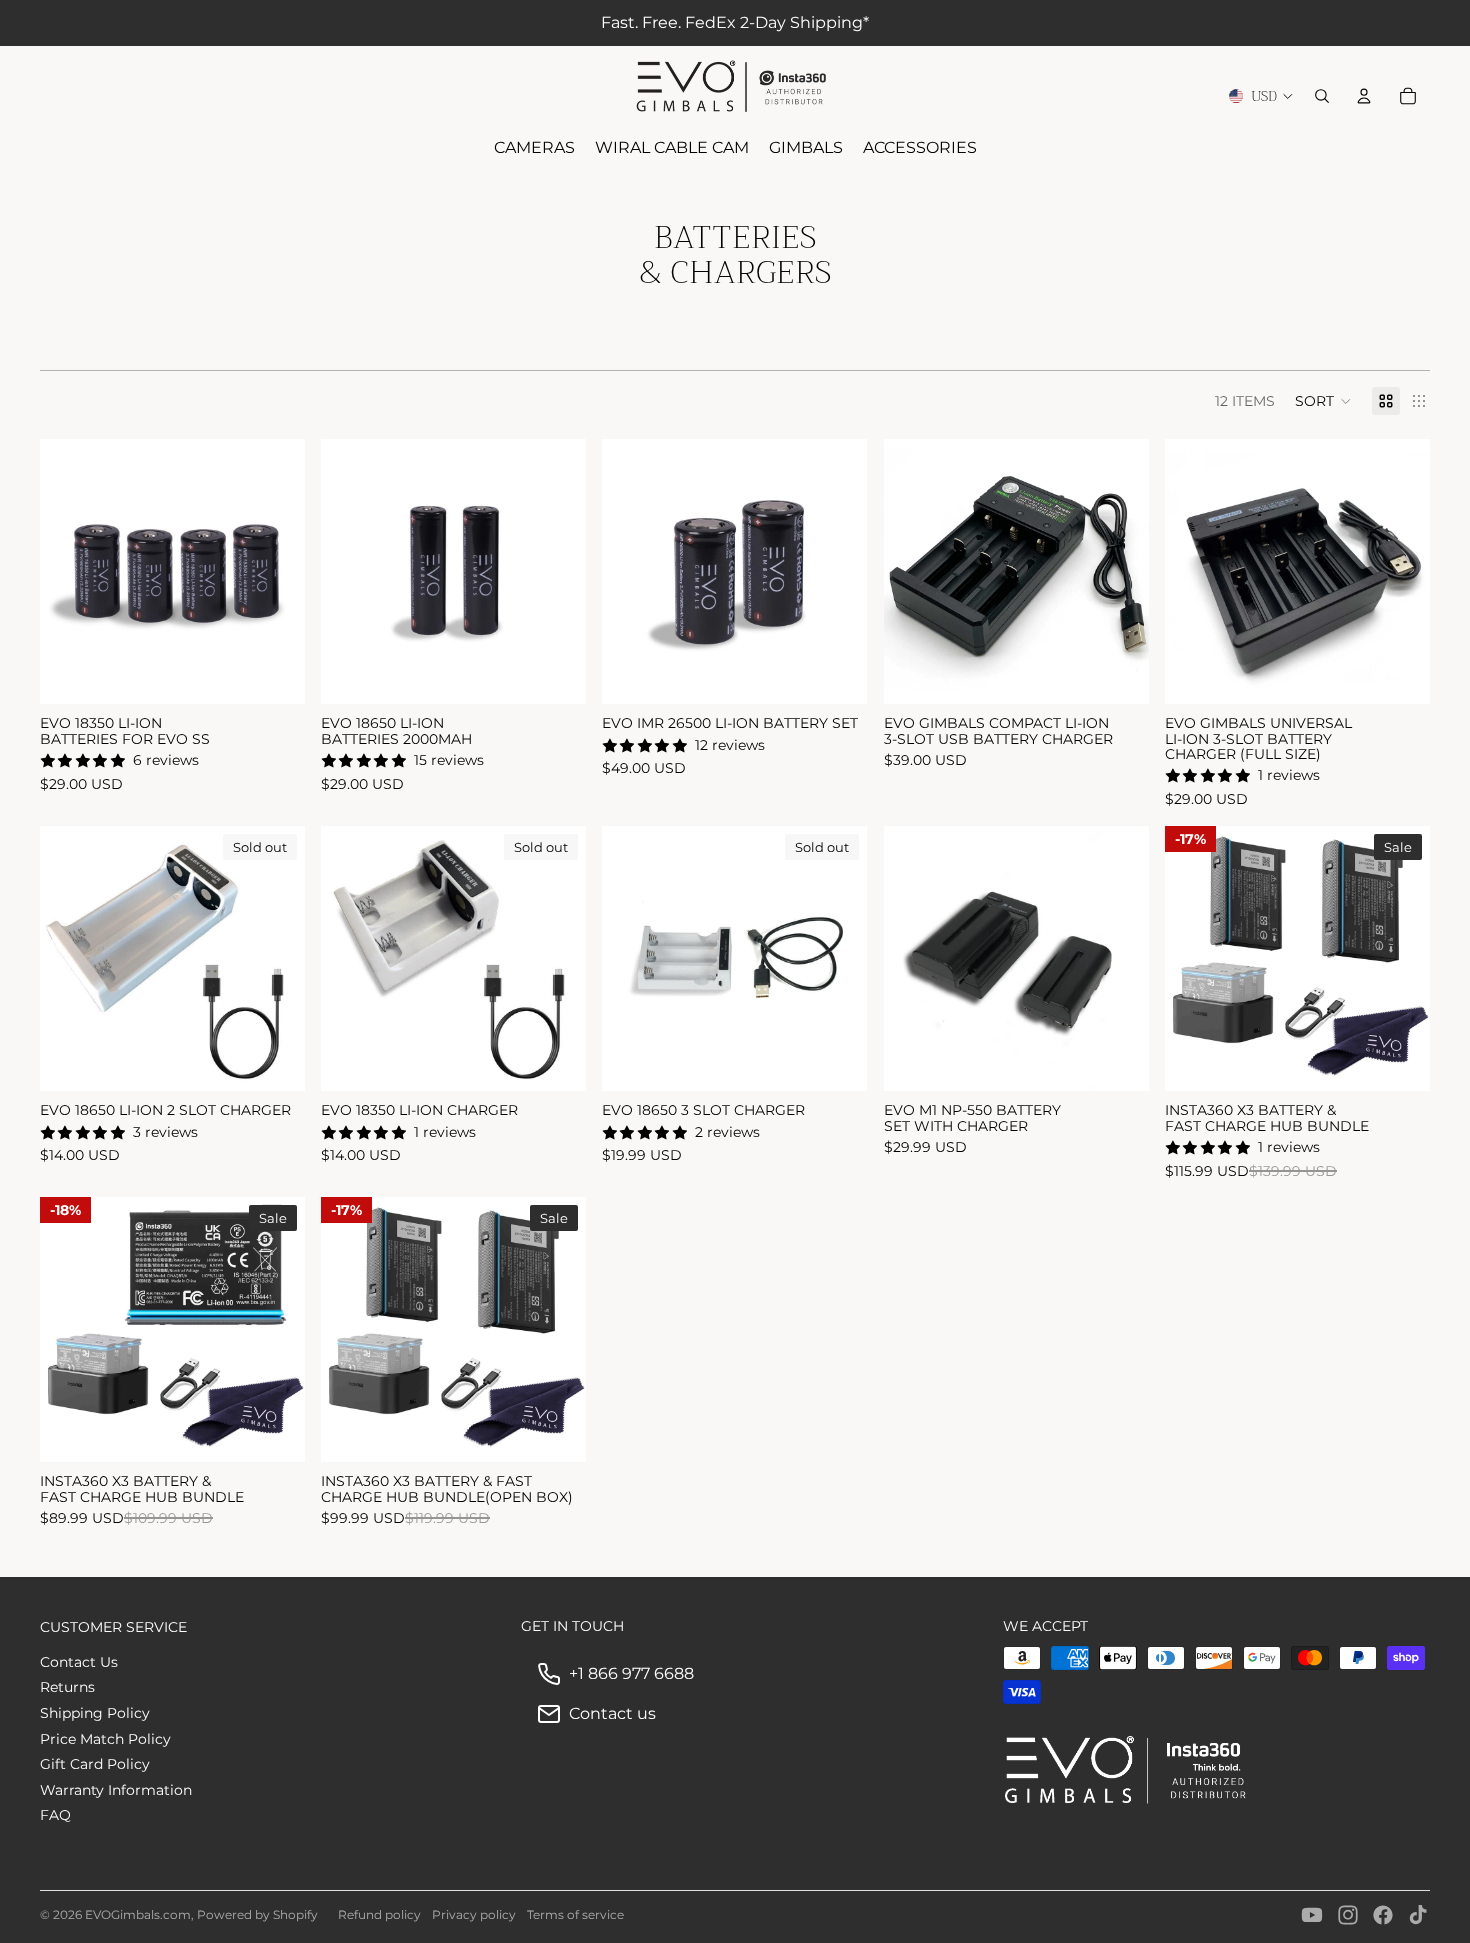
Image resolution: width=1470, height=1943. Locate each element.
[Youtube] (1312, 1915)
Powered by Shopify (257, 1914)
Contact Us (79, 1662)
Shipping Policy (95, 1713)
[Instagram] (1348, 1915)
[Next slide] (275, 572)
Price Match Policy (105, 1739)
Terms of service (575, 1914)
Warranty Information (116, 1790)
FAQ (55, 1815)
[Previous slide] (70, 572)
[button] (1323, 401)
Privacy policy (474, 1914)
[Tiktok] (1418, 1915)
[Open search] (1322, 96)
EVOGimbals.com (138, 1914)
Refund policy (379, 1914)
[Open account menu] (1364, 96)
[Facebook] (1383, 1915)
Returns (67, 1687)
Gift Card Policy (95, 1764)
